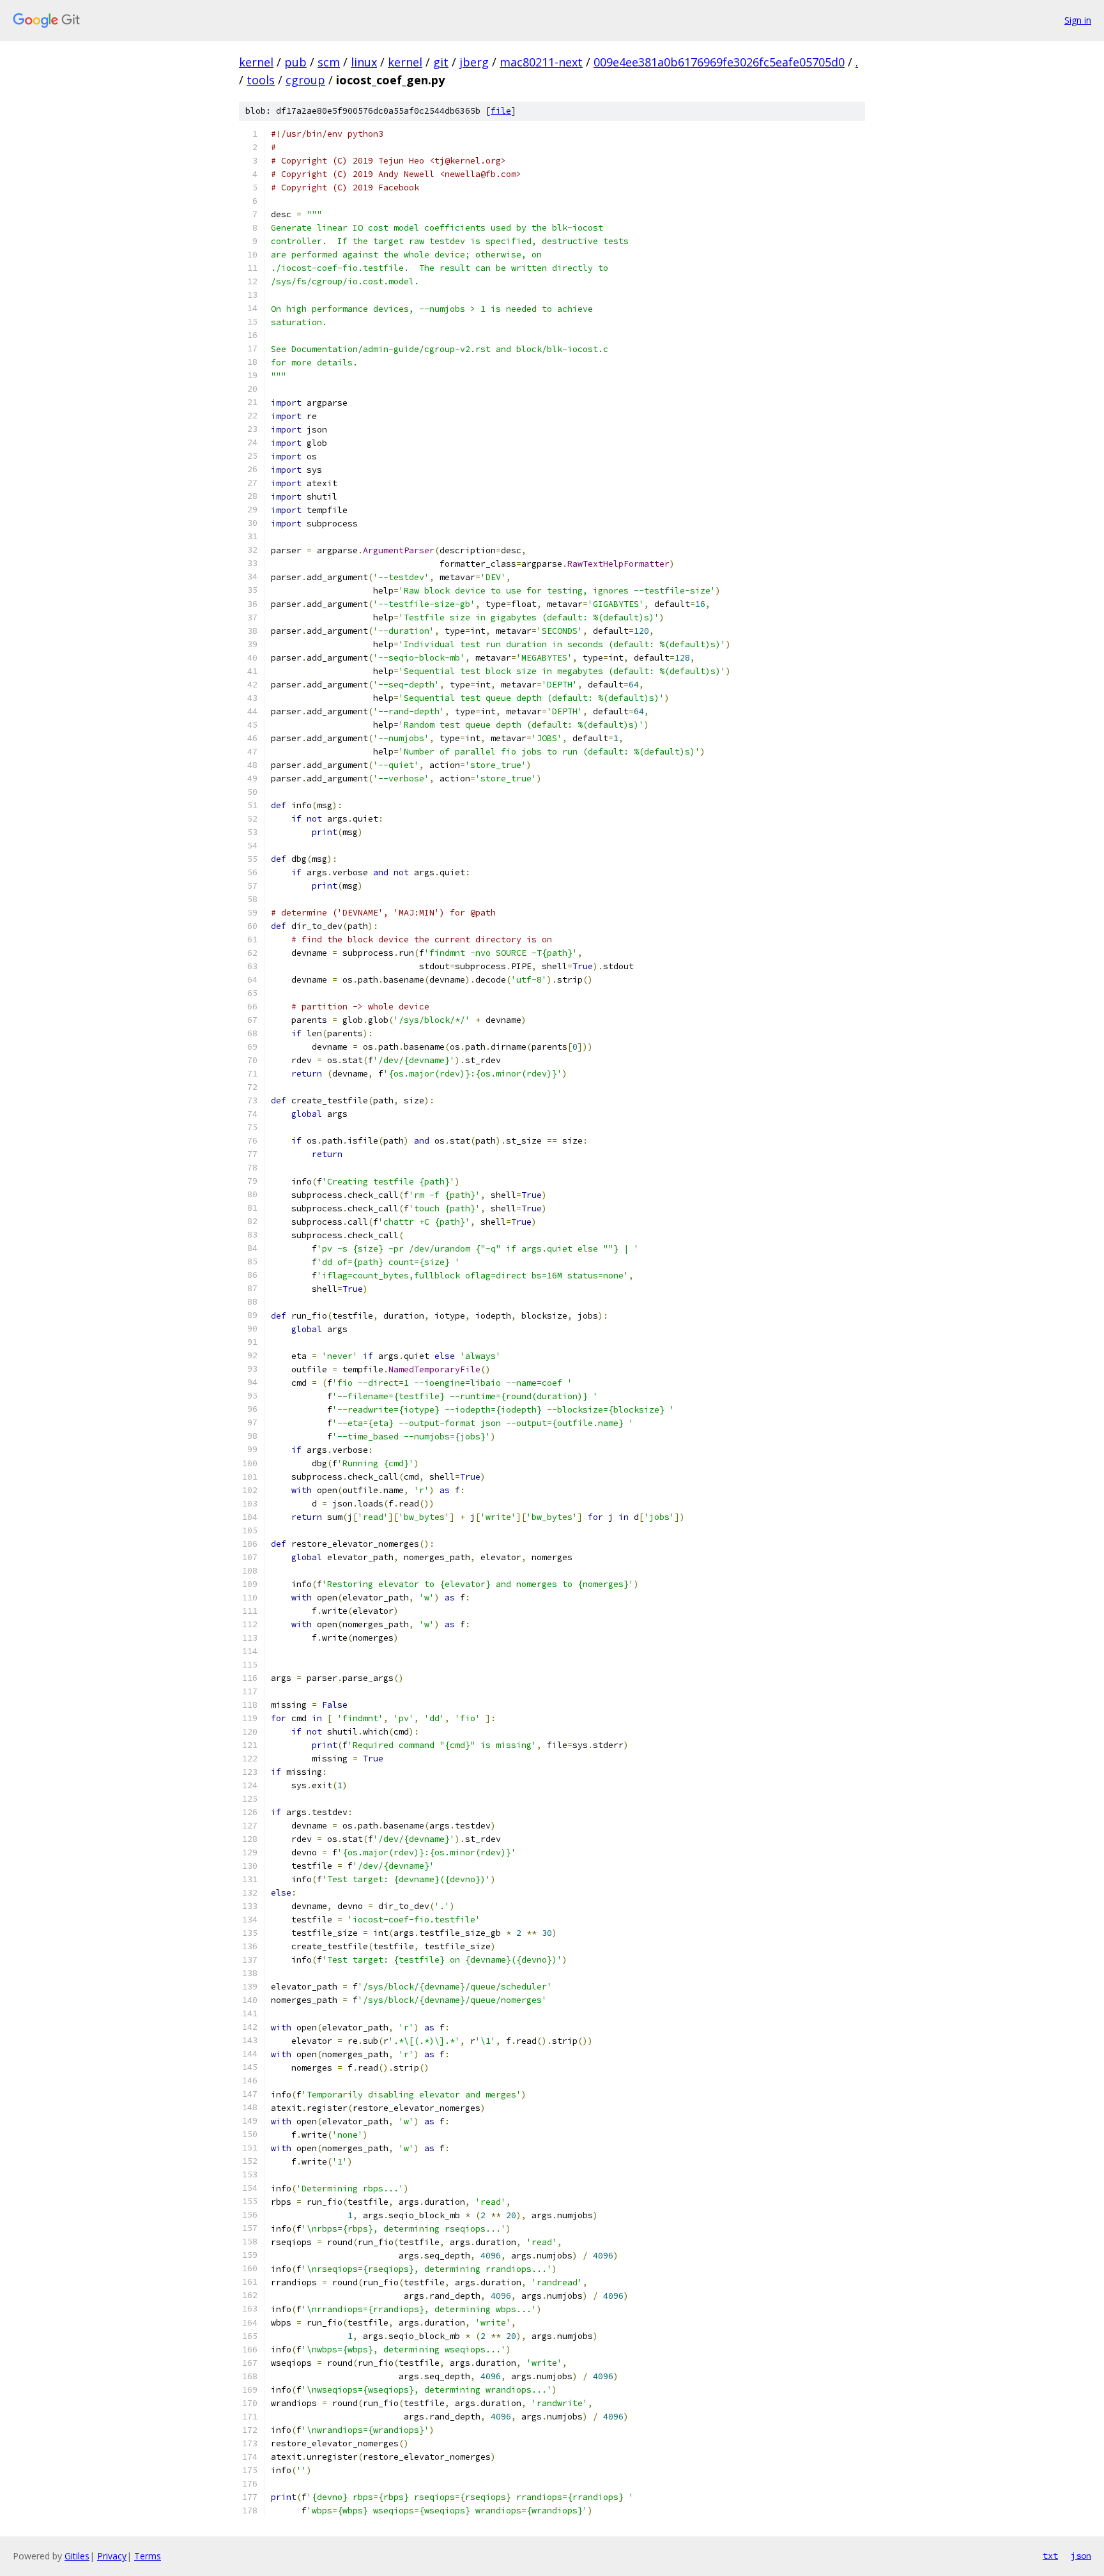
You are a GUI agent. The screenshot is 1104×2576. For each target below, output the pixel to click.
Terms (148, 2556)
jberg (474, 62)
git (441, 62)
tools (261, 80)
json (1081, 2556)
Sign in (1078, 20)
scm (329, 62)
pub (295, 62)
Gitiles (77, 2556)
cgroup (305, 80)
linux (364, 62)
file (501, 111)
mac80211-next (541, 62)
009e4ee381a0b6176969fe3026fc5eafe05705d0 (719, 62)
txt (1050, 2556)
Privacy (112, 2556)
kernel (256, 62)
